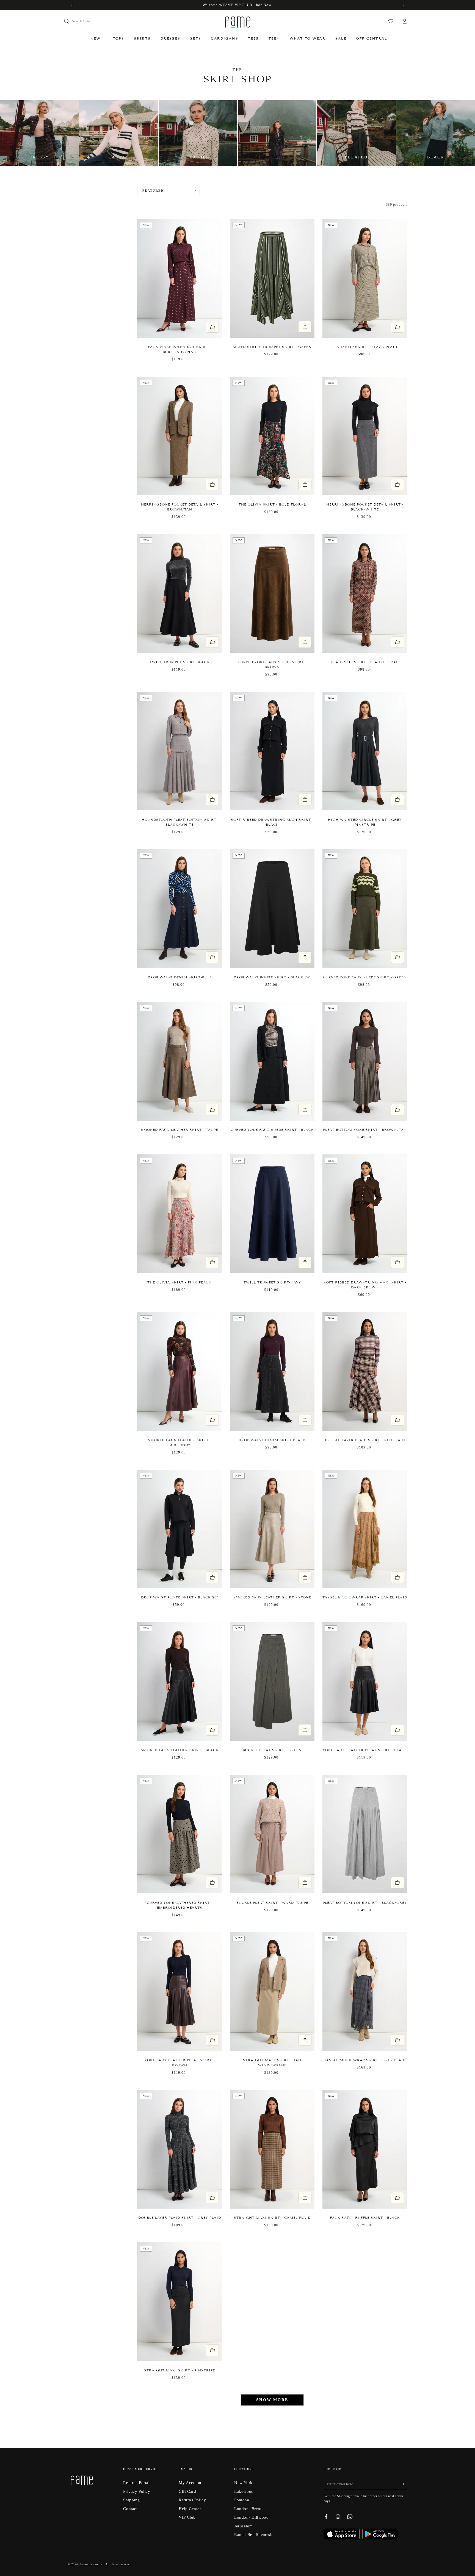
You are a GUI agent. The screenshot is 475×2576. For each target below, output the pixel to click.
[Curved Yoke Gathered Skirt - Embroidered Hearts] (179, 1834)
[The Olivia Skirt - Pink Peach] (179, 1214)
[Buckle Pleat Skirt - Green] (272, 1682)
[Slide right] (403, 5)
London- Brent (248, 2509)
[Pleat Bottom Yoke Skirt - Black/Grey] (365, 1834)
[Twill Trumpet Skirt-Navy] (272, 1214)
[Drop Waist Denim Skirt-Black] (272, 1371)
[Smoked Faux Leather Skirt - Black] (179, 1682)
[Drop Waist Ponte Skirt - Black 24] (272, 909)
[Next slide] (215, 278)
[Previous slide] (144, 278)
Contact (130, 2509)
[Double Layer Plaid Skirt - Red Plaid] (365, 1371)
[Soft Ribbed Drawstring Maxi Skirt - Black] (272, 751)
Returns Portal (136, 2482)
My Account (190, 2482)
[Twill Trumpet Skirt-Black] (179, 594)
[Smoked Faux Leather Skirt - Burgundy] (179, 1371)
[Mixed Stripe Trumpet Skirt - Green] (272, 278)
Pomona (242, 2500)
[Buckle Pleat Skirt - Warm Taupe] (272, 1834)
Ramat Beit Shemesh (253, 2534)
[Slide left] (72, 5)
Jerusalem (243, 2526)
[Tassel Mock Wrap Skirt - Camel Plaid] (365, 1529)
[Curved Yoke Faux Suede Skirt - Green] (365, 909)
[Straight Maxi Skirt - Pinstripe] (179, 2302)
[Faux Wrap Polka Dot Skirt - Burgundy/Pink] (179, 278)
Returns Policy (192, 2500)
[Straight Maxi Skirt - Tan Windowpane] (272, 1992)
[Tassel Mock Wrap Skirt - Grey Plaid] (365, 1992)
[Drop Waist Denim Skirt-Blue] (179, 909)
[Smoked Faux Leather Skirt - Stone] (272, 1529)
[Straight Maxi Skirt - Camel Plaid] (272, 2149)
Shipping (132, 2500)
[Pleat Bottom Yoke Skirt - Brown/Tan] (365, 1061)
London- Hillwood (251, 2517)
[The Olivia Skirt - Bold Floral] (272, 436)
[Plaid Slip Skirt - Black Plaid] (365, 278)
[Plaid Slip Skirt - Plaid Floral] (365, 594)
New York (243, 2482)
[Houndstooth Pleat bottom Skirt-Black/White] (179, 751)
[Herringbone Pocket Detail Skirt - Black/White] (365, 436)
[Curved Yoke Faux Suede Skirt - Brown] (272, 594)
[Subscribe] (404, 2484)
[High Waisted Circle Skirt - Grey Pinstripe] (365, 751)
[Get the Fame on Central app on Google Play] (380, 2538)
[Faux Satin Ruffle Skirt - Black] (365, 2149)
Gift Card (187, 2491)
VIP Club (187, 2517)
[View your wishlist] (391, 21)
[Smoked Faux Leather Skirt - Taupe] (179, 1061)
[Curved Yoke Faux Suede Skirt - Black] (272, 1061)
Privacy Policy (137, 2491)
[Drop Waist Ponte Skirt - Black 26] (179, 1529)
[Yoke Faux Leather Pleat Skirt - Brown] (179, 1992)
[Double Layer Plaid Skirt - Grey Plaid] (179, 2149)
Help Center (190, 2509)
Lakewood (244, 2491)
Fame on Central (92, 2564)
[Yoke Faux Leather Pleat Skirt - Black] (365, 1682)
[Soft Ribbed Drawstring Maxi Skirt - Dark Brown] (365, 1214)
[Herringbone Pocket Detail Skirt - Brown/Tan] (179, 436)
